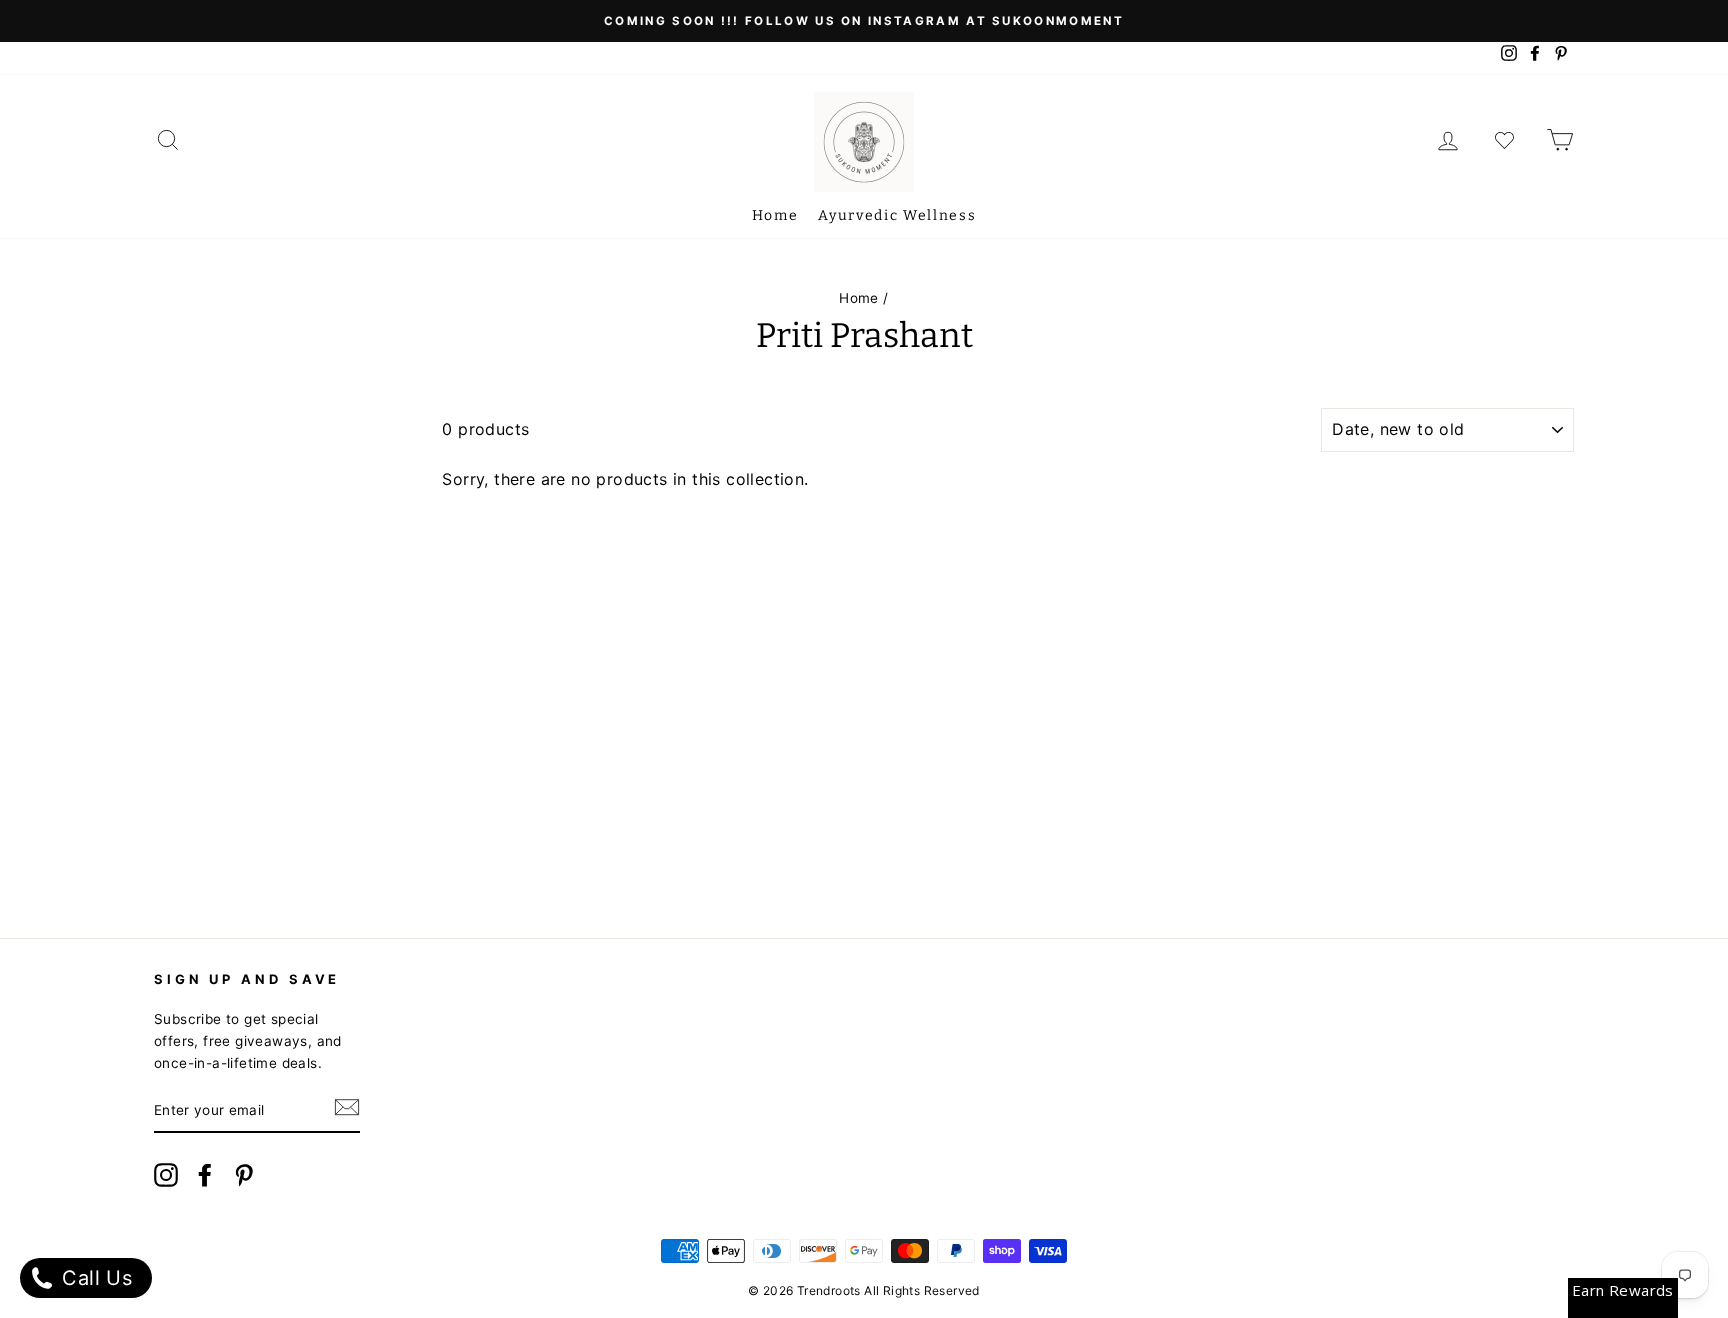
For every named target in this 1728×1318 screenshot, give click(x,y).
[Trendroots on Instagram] (166, 1178)
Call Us (94, 1278)
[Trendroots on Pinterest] (244, 1178)
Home (775, 215)
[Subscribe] (347, 1112)
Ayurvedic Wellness (897, 215)
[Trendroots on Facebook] (205, 1178)
